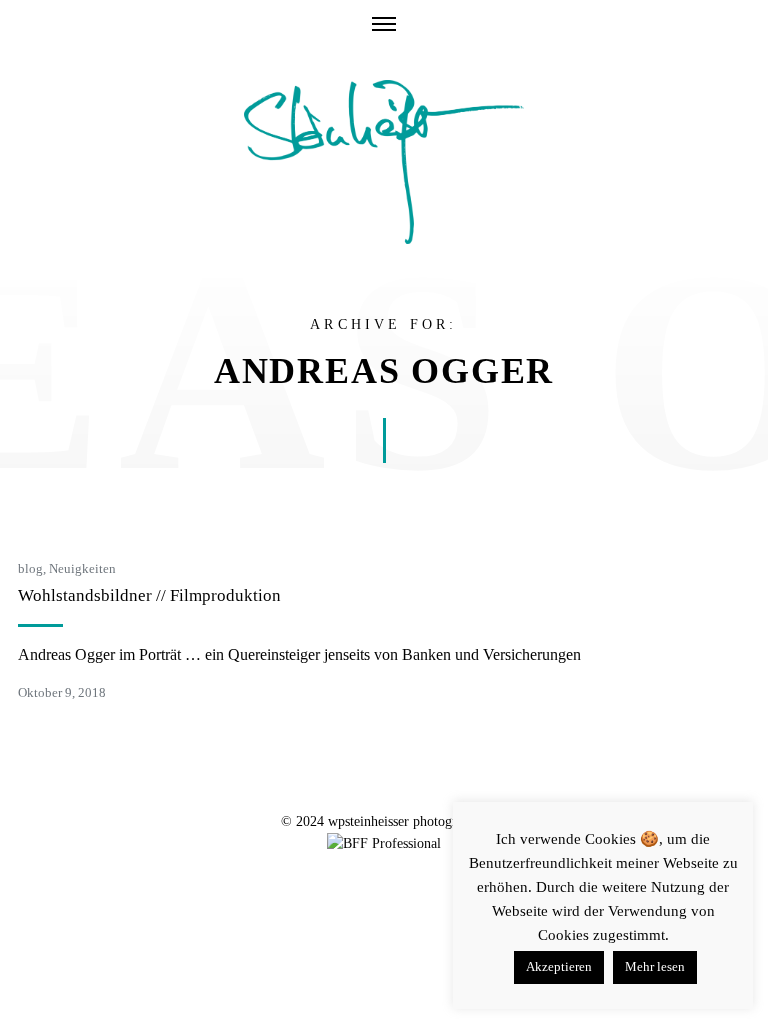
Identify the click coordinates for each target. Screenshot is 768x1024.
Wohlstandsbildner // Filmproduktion (149, 595)
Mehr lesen (655, 966)
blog (30, 568)
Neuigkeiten (82, 568)
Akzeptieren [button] (559, 966)
